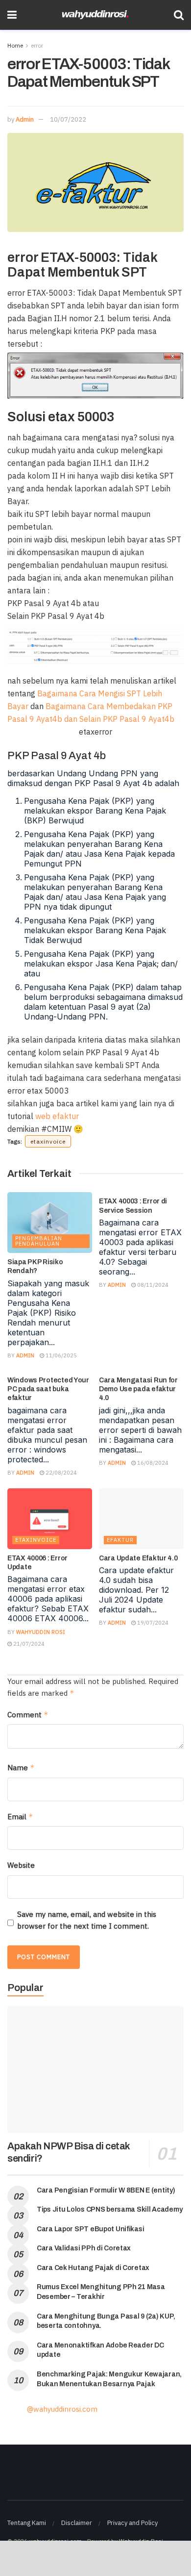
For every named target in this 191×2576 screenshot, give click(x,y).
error (37, 45)
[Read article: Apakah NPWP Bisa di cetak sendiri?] (95, 2069)
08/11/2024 (152, 1285)
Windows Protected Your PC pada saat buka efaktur (48, 1389)
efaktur (120, 1540)
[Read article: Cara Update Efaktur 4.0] (141, 1519)
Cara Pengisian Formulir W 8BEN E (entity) (106, 2190)
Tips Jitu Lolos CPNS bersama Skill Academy (109, 2209)
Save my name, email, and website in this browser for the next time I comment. (87, 1920)
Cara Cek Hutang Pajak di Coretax (93, 2268)
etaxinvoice (48, 1141)
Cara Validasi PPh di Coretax (84, 2248)
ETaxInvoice (36, 1540)
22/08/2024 (60, 1473)
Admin (25, 119)
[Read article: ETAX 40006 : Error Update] (50, 1519)
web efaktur (57, 1116)
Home (15, 45)
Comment (28, 1715)
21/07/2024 (28, 1644)
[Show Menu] (12, 15)
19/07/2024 (152, 1623)
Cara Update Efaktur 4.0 (138, 1558)
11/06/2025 (60, 1355)
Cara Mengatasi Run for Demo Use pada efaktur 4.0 (138, 1389)
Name (21, 1768)
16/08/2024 (152, 1463)
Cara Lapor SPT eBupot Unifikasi (90, 2229)
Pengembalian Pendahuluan (39, 1241)
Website (21, 1865)
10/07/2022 (68, 119)
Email (20, 1817)
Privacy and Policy (132, 2523)
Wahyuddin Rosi (41, 1632)
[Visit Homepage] (95, 15)
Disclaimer (77, 2523)
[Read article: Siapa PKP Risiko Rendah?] (50, 1223)
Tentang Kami (27, 2523)
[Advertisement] (95, 2558)
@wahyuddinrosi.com (62, 2409)
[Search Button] (179, 15)
